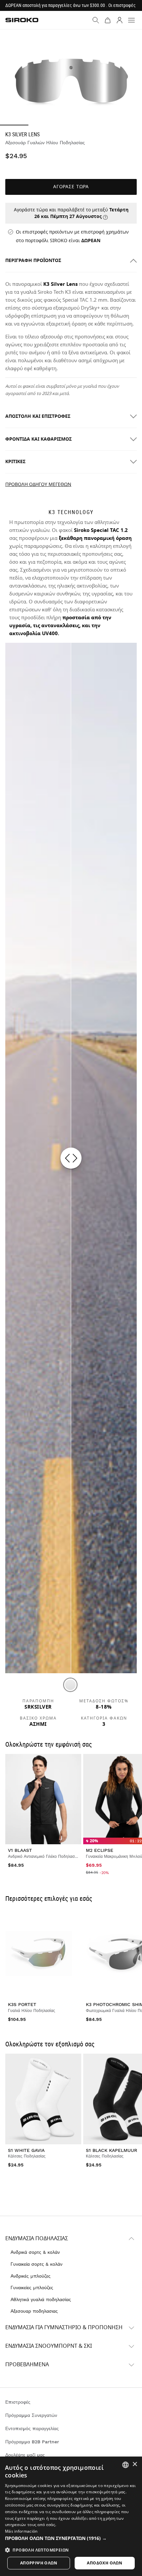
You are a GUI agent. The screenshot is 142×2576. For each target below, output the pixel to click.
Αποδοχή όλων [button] (105, 2563)
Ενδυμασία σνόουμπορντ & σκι (49, 2346)
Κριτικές (15, 462)
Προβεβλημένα (27, 2365)
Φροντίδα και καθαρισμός (38, 439)
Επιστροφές (18, 2402)
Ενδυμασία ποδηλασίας (37, 2239)
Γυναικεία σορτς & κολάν (36, 2264)
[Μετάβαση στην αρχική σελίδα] (22, 20)
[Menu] (131, 20)
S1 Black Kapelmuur (111, 2150)
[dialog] (71, 2516)
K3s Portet (22, 2004)
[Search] (96, 20)
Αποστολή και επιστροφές (38, 416)
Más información (21, 2531)
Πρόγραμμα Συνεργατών (31, 2415)
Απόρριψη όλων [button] (39, 2563)
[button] (71, 2538)
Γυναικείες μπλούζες (32, 2288)
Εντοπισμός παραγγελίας (32, 2428)
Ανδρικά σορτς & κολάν (35, 2252)
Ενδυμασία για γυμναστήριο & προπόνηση (64, 2328)
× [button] (135, 2464)
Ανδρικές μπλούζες (31, 2276)
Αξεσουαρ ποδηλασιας (34, 2311)
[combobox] (125, 2465)
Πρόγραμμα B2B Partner (32, 2442)
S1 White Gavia (26, 2150)
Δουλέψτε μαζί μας (25, 2455)
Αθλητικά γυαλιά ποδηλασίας (41, 2299)
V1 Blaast (20, 1850)
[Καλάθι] (108, 20)
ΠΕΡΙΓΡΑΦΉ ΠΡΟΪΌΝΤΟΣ (33, 261)
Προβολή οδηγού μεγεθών (38, 484)
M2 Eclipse (100, 1850)
